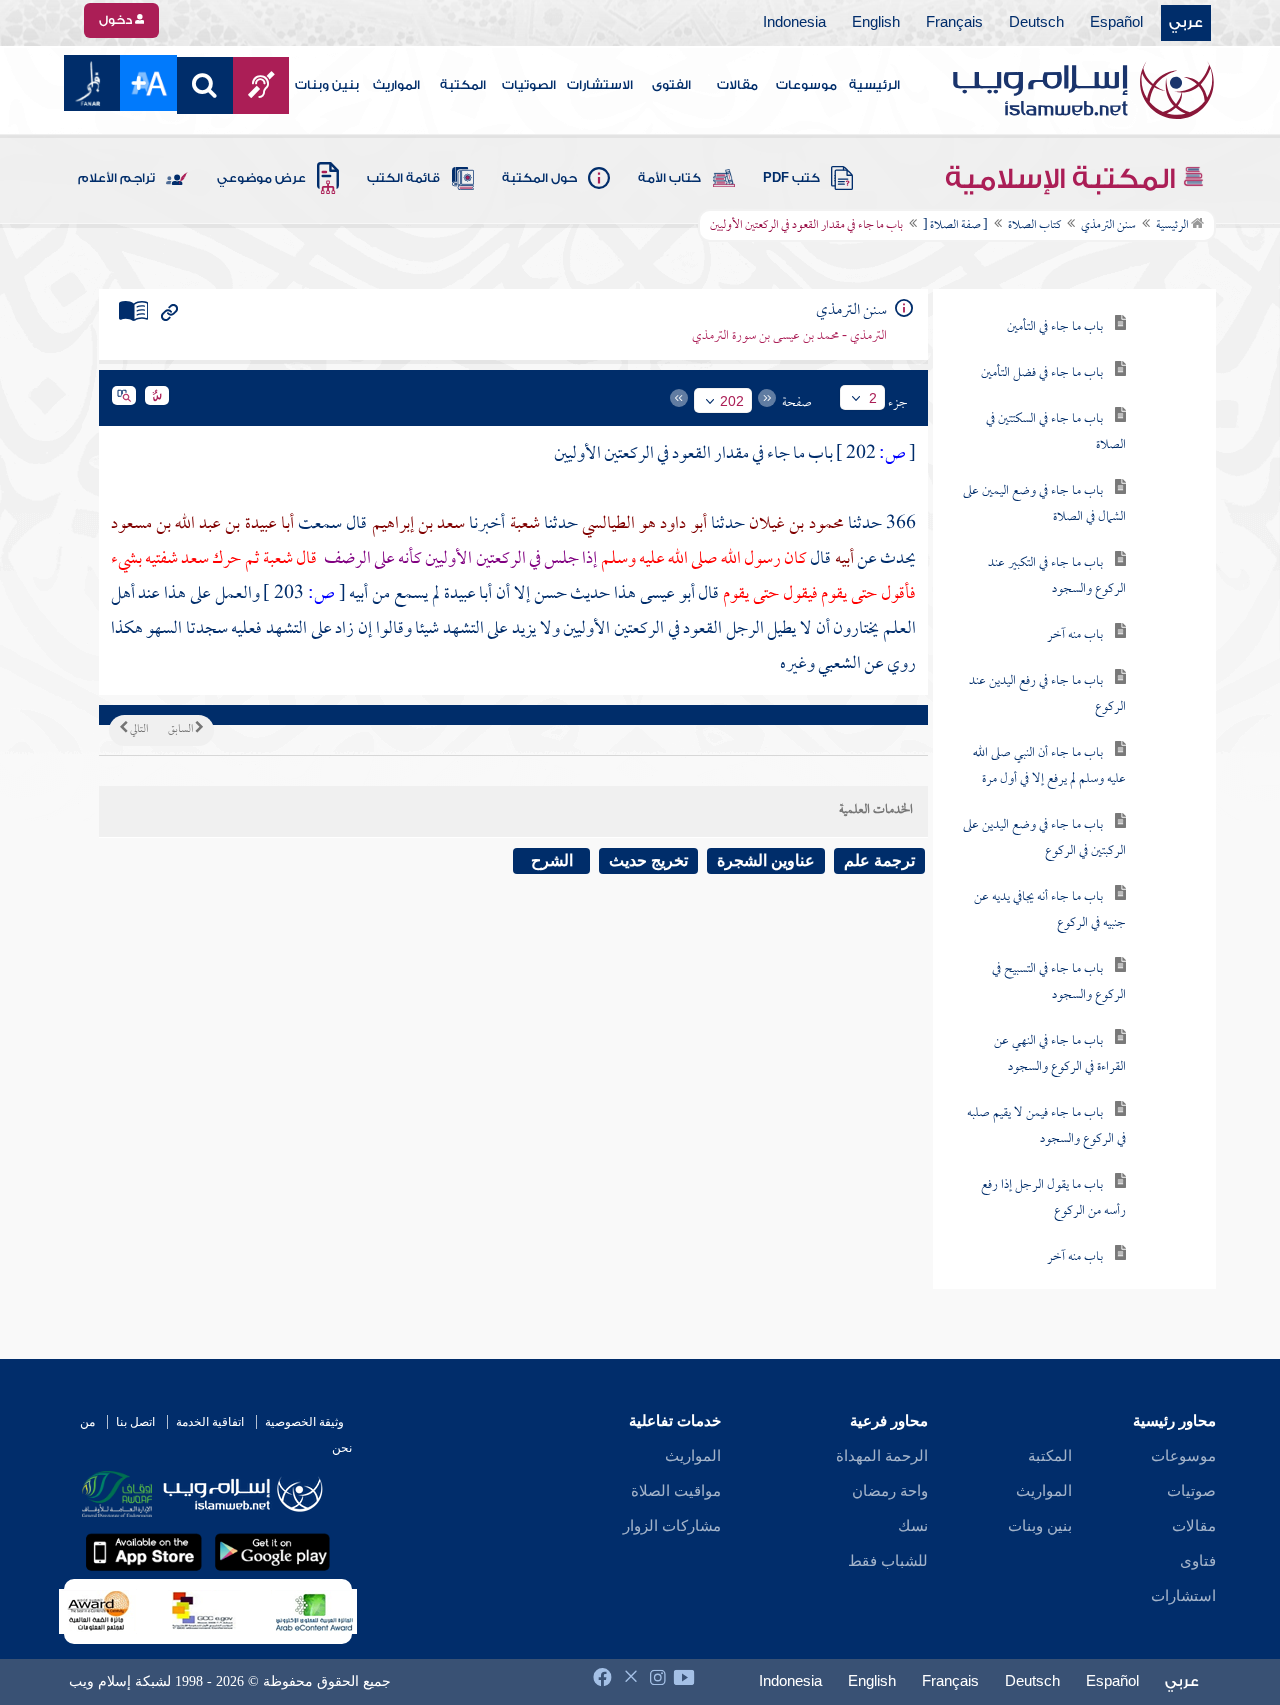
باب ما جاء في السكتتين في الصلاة (1056, 432)
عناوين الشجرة (766, 860)
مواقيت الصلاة (676, 1491)
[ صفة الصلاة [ (955, 226)
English (876, 23)
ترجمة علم (879, 860)
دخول (117, 20)
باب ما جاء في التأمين (1055, 327)
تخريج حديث (648, 860)
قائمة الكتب (403, 178)
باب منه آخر (1075, 635)
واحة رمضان (890, 1491)
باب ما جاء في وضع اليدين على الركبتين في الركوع (1044, 838)
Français (954, 23)
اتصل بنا (135, 1422)
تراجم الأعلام (116, 178)
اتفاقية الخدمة (210, 1422)
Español (1116, 23)
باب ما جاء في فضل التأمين (1042, 373)
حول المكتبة (539, 178)
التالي (138, 730)
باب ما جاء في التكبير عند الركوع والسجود (1057, 576)
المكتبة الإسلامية (1063, 179)
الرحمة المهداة (882, 1456)
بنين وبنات (327, 85)
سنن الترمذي (1108, 226)
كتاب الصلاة (1034, 226)
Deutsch (1036, 23)
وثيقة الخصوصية (304, 1422)
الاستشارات (600, 85)
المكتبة (463, 85)
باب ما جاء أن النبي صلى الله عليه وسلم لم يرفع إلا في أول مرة (1049, 766)
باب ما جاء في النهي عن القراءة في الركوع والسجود (1060, 1054)
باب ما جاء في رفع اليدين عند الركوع (1047, 694)
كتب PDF (791, 178)
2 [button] (873, 398)
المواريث (396, 85)
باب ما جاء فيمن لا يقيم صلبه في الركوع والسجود (1046, 1126)
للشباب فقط (888, 1561)
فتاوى (1198, 1561)
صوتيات (1191, 1491)
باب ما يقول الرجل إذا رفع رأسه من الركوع (1053, 1198)
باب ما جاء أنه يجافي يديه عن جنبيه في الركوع (1050, 910)
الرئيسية (874, 85)
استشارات (1183, 1596)
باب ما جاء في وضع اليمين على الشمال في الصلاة (1044, 504)
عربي (1186, 23)
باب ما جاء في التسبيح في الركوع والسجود (1059, 982)
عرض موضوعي (261, 178)
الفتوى (671, 85)
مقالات (737, 85)
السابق (181, 730)
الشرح (552, 860)
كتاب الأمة (669, 178)
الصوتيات (529, 85)
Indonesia (794, 23)
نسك (913, 1526)
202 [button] (732, 401)
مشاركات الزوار (672, 1526)
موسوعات (806, 85)
